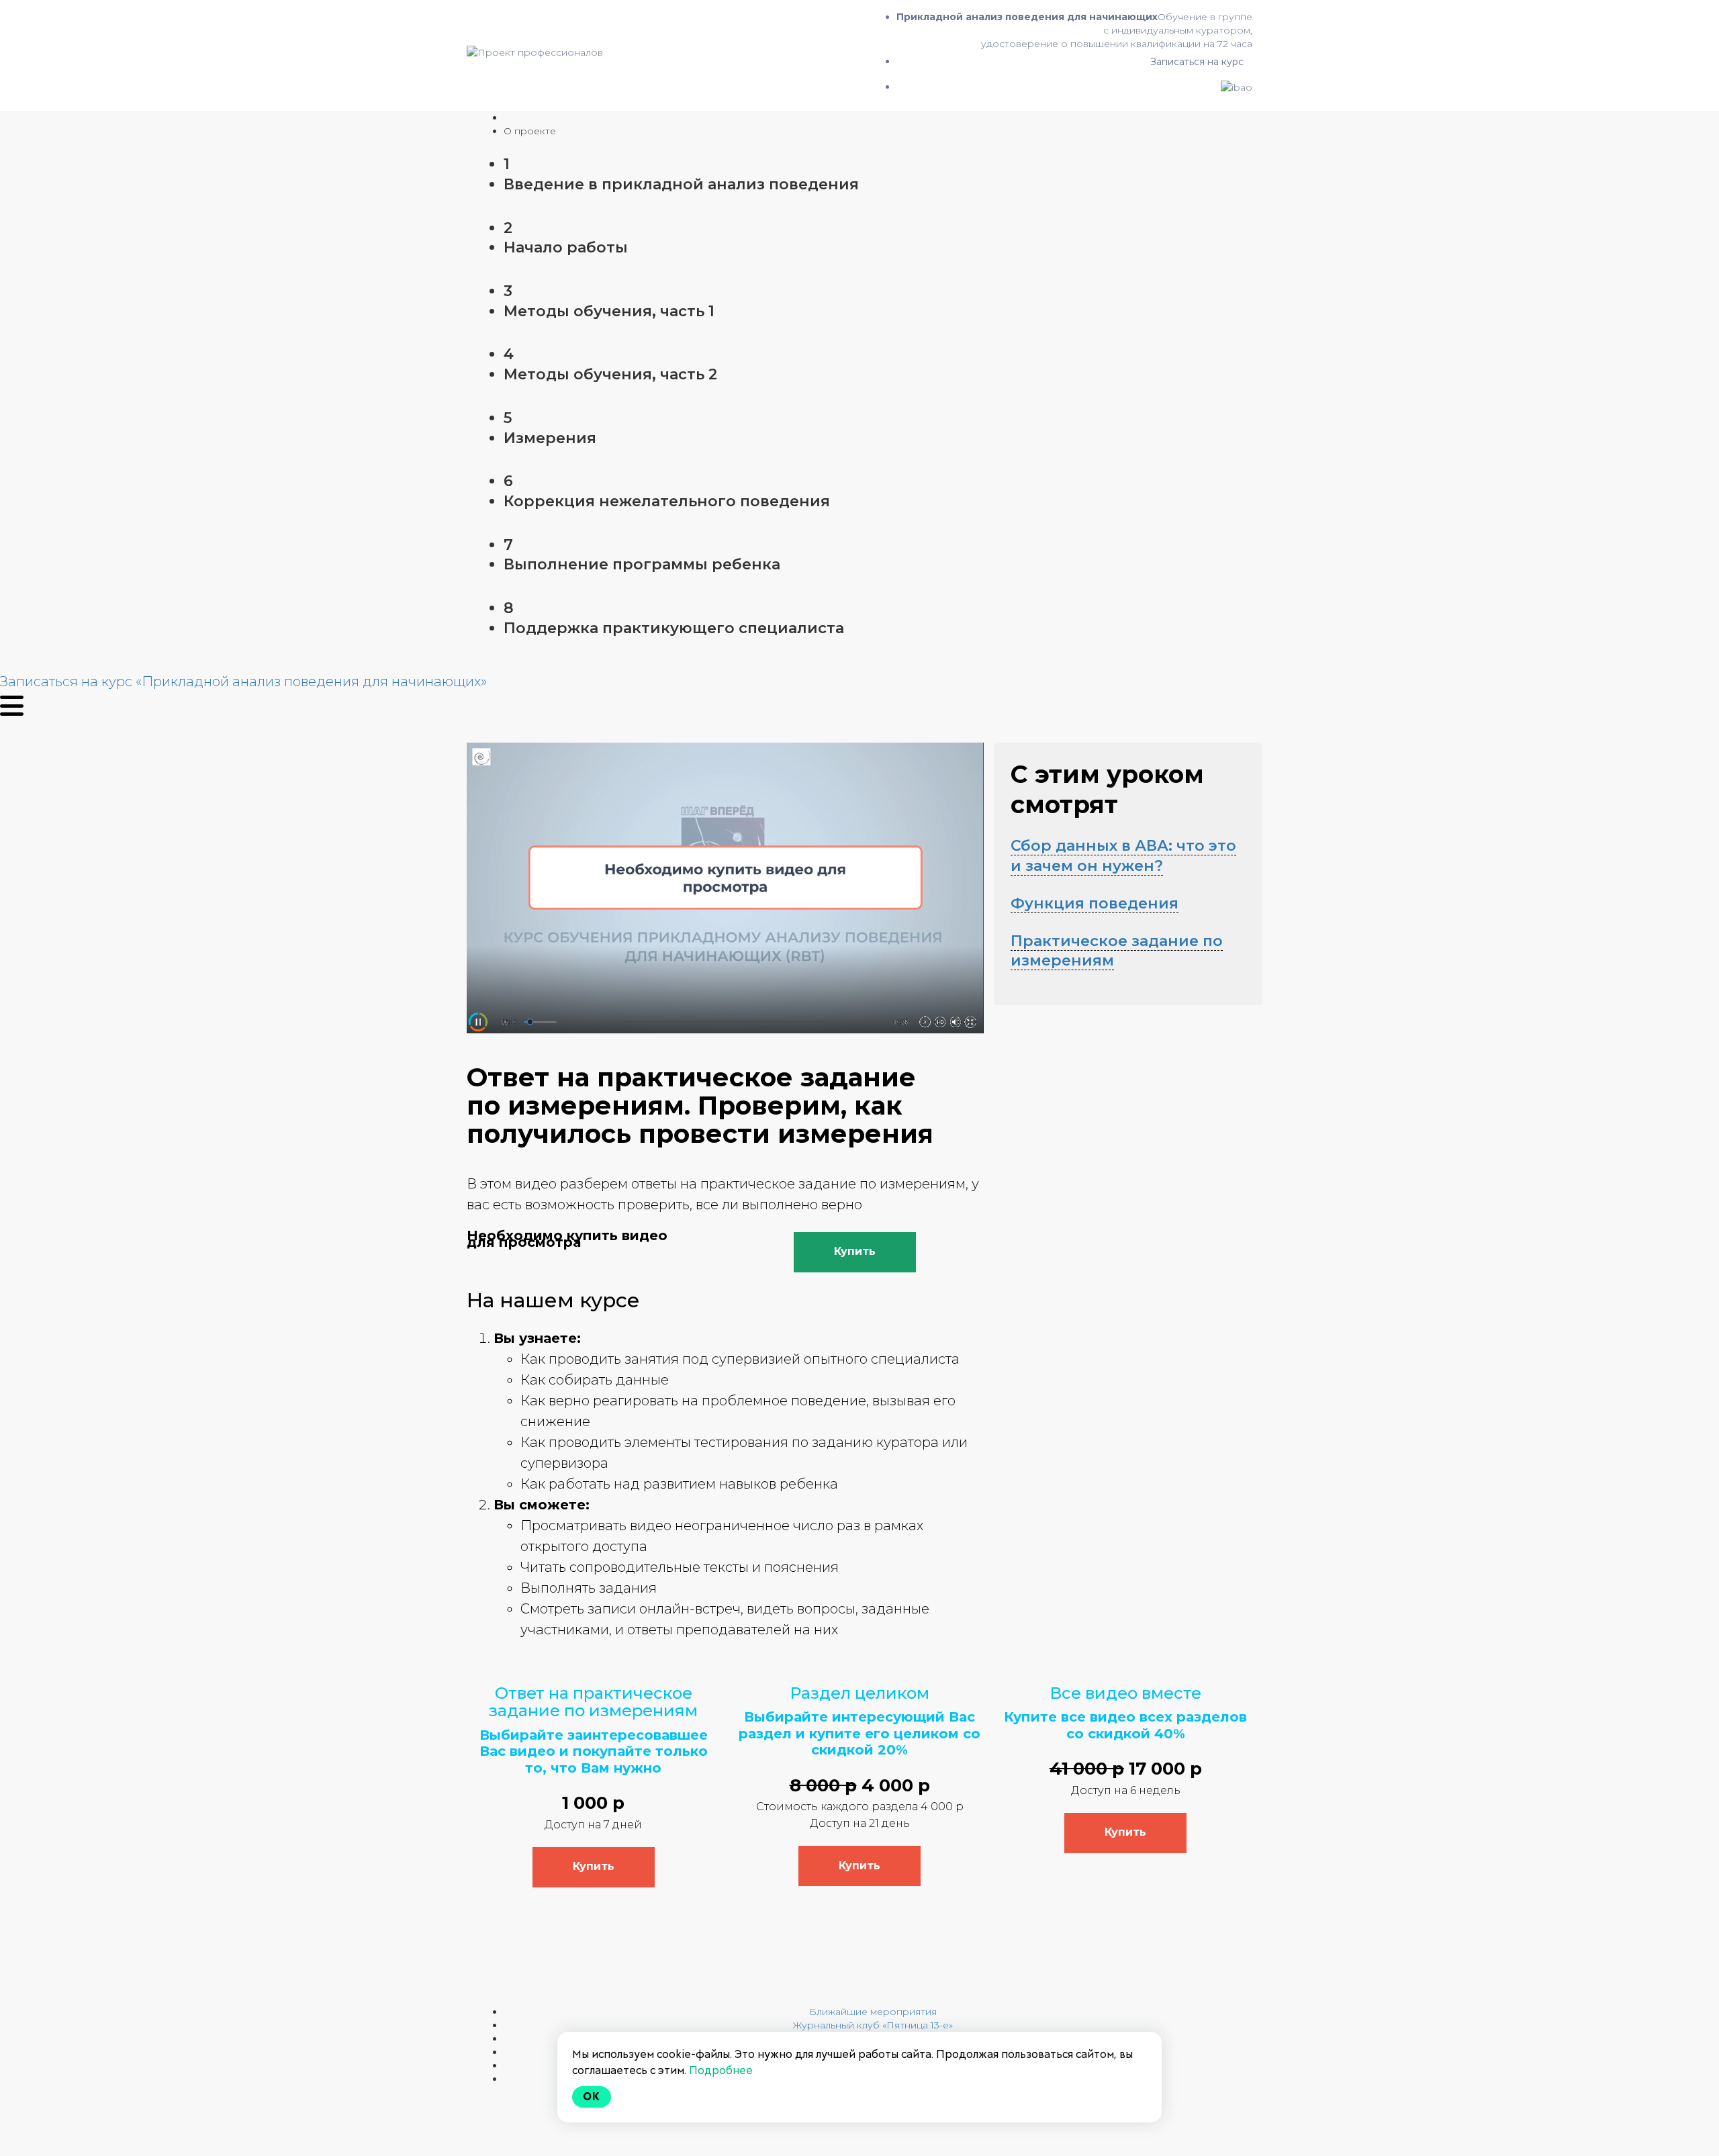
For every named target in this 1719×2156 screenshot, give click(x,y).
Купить (855, 1251)
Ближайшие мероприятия (873, 2012)
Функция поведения (1095, 903)
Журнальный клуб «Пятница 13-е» (873, 2025)
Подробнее (721, 2070)
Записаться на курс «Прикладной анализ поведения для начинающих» (243, 682)
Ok (592, 2097)
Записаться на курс (1197, 62)
